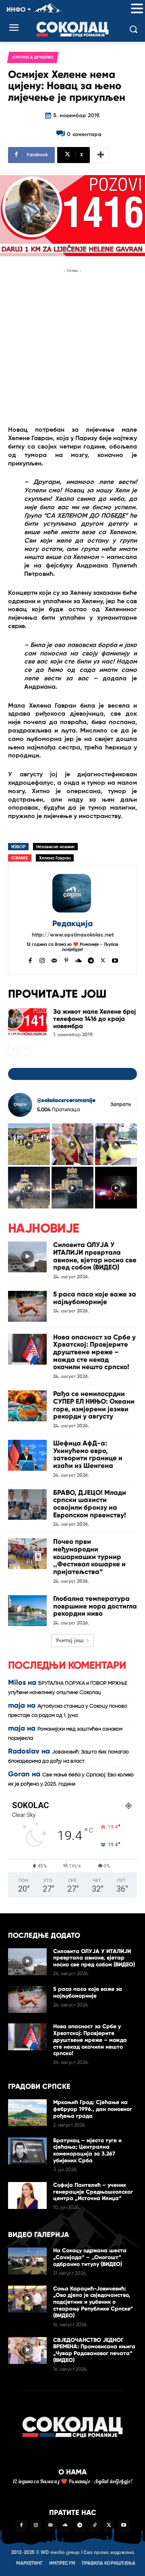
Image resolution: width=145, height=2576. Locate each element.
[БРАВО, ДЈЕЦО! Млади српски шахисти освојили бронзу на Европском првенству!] (27, 1505)
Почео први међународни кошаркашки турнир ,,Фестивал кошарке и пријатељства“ (89, 1557)
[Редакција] (72, 893)
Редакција (72, 924)
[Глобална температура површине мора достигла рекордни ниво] (27, 1611)
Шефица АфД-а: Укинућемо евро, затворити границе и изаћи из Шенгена (88, 1454)
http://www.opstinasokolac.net (73, 935)
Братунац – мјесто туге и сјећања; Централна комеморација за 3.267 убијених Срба (87, 2150)
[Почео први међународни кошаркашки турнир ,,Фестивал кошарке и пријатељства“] (27, 1554)
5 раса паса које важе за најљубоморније (95, 1298)
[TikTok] (94, 2526)
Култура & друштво (33, 57)
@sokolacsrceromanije (66, 1100)
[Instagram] (42, 960)
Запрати (121, 1105)
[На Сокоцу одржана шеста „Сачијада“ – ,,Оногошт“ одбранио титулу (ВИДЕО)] (27, 2261)
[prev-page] (13, 1050)
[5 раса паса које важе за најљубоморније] (27, 1306)
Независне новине (55, 847)
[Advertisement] (72, 347)
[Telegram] (91, 960)
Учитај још (70, 1641)
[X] (103, 960)
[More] (101, 155)
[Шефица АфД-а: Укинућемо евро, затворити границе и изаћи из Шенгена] (27, 1455)
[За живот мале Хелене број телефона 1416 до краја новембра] (27, 1022)
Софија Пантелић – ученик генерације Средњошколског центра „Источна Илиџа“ (93, 2192)
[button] (137, 9)
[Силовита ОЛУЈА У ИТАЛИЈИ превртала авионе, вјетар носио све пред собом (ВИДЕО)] (27, 1257)
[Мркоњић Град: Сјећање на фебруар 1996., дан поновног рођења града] (27, 2113)
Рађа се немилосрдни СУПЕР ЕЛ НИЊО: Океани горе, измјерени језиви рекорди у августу (94, 1405)
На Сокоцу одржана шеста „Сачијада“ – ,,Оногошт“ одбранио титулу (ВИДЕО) (90, 2257)
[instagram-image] (29, 1144)
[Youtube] (115, 960)
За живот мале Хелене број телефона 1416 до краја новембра (94, 1019)
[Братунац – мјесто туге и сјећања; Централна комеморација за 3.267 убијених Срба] (27, 2151)
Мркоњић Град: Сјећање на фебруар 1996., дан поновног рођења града (93, 2109)
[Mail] (54, 960)
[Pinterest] (66, 960)
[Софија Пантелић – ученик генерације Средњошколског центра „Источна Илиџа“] (27, 2195)
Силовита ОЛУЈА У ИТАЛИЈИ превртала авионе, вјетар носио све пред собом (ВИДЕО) (95, 1256)
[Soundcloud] (79, 960)
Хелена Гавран (55, 858)
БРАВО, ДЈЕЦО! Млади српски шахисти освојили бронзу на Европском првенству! (90, 1504)
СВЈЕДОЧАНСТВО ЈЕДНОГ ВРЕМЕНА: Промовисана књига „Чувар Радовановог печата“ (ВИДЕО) (94, 2350)
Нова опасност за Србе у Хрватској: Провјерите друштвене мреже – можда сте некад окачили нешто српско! (94, 1352)
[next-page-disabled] (26, 1050)
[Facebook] (30, 960)
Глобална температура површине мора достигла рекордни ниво (95, 1606)
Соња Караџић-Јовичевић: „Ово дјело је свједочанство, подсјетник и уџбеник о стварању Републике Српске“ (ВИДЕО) (93, 2302)
